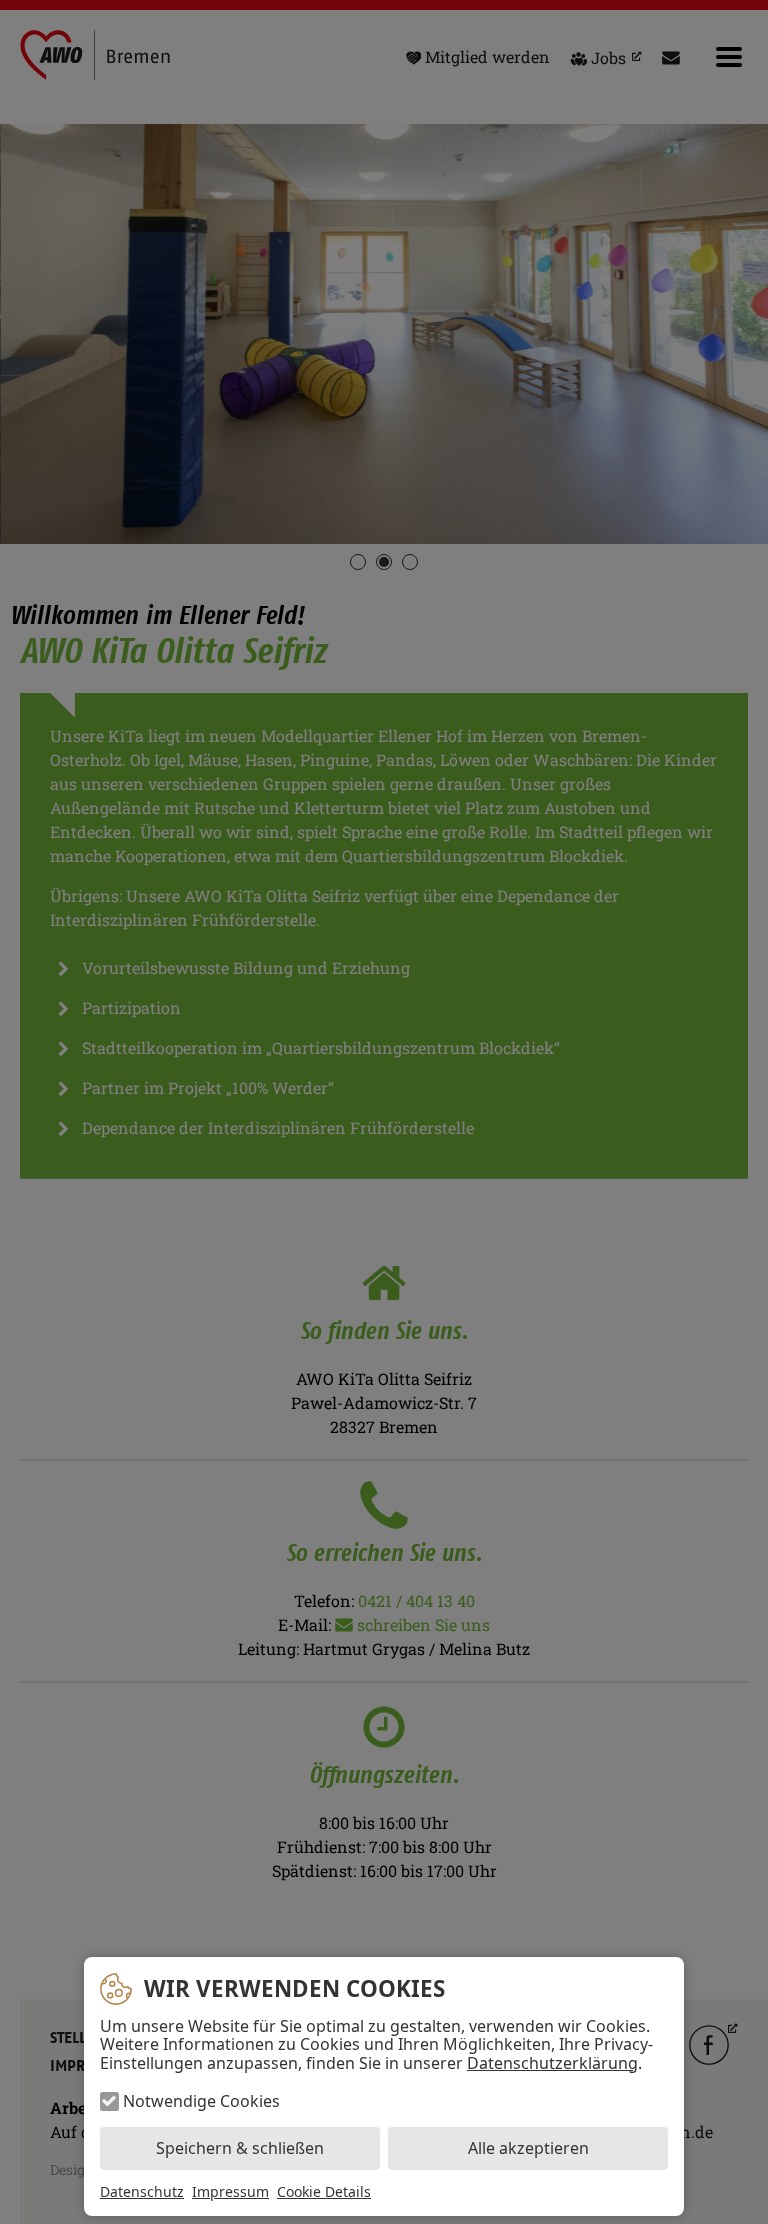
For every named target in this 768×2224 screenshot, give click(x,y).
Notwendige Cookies (201, 2101)
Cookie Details (324, 2192)
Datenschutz (142, 2191)
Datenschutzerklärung (552, 2063)
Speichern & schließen (240, 2148)
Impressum (230, 2191)
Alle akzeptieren (528, 2148)
